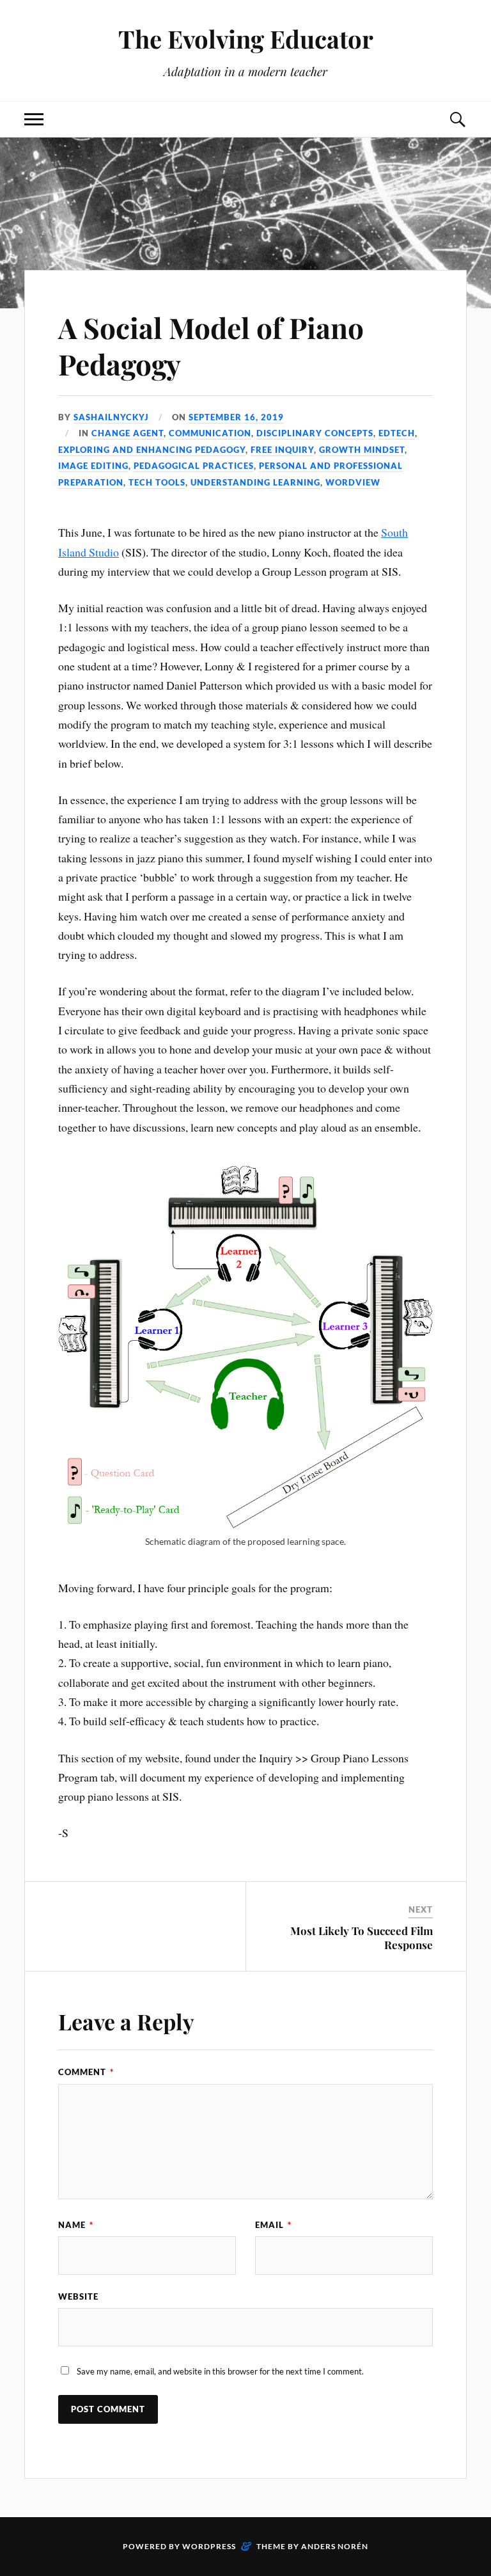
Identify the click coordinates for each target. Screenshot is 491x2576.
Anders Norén (335, 2546)
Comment (86, 2072)
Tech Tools (157, 482)
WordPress (209, 2546)
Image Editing (93, 466)
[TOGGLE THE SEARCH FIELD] (457, 119)
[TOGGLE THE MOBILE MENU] (34, 119)
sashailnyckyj (111, 417)
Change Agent (128, 433)
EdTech (397, 433)
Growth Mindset (362, 450)
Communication (210, 433)
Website (78, 2296)
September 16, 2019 (236, 417)
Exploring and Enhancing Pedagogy (152, 450)
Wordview (353, 482)
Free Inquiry (282, 450)
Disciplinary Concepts (315, 433)
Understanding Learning (255, 482)
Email (273, 2225)
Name (76, 2225)
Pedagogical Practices (194, 466)
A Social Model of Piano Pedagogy (211, 345)
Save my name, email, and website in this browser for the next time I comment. (220, 2371)
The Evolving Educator (246, 39)
